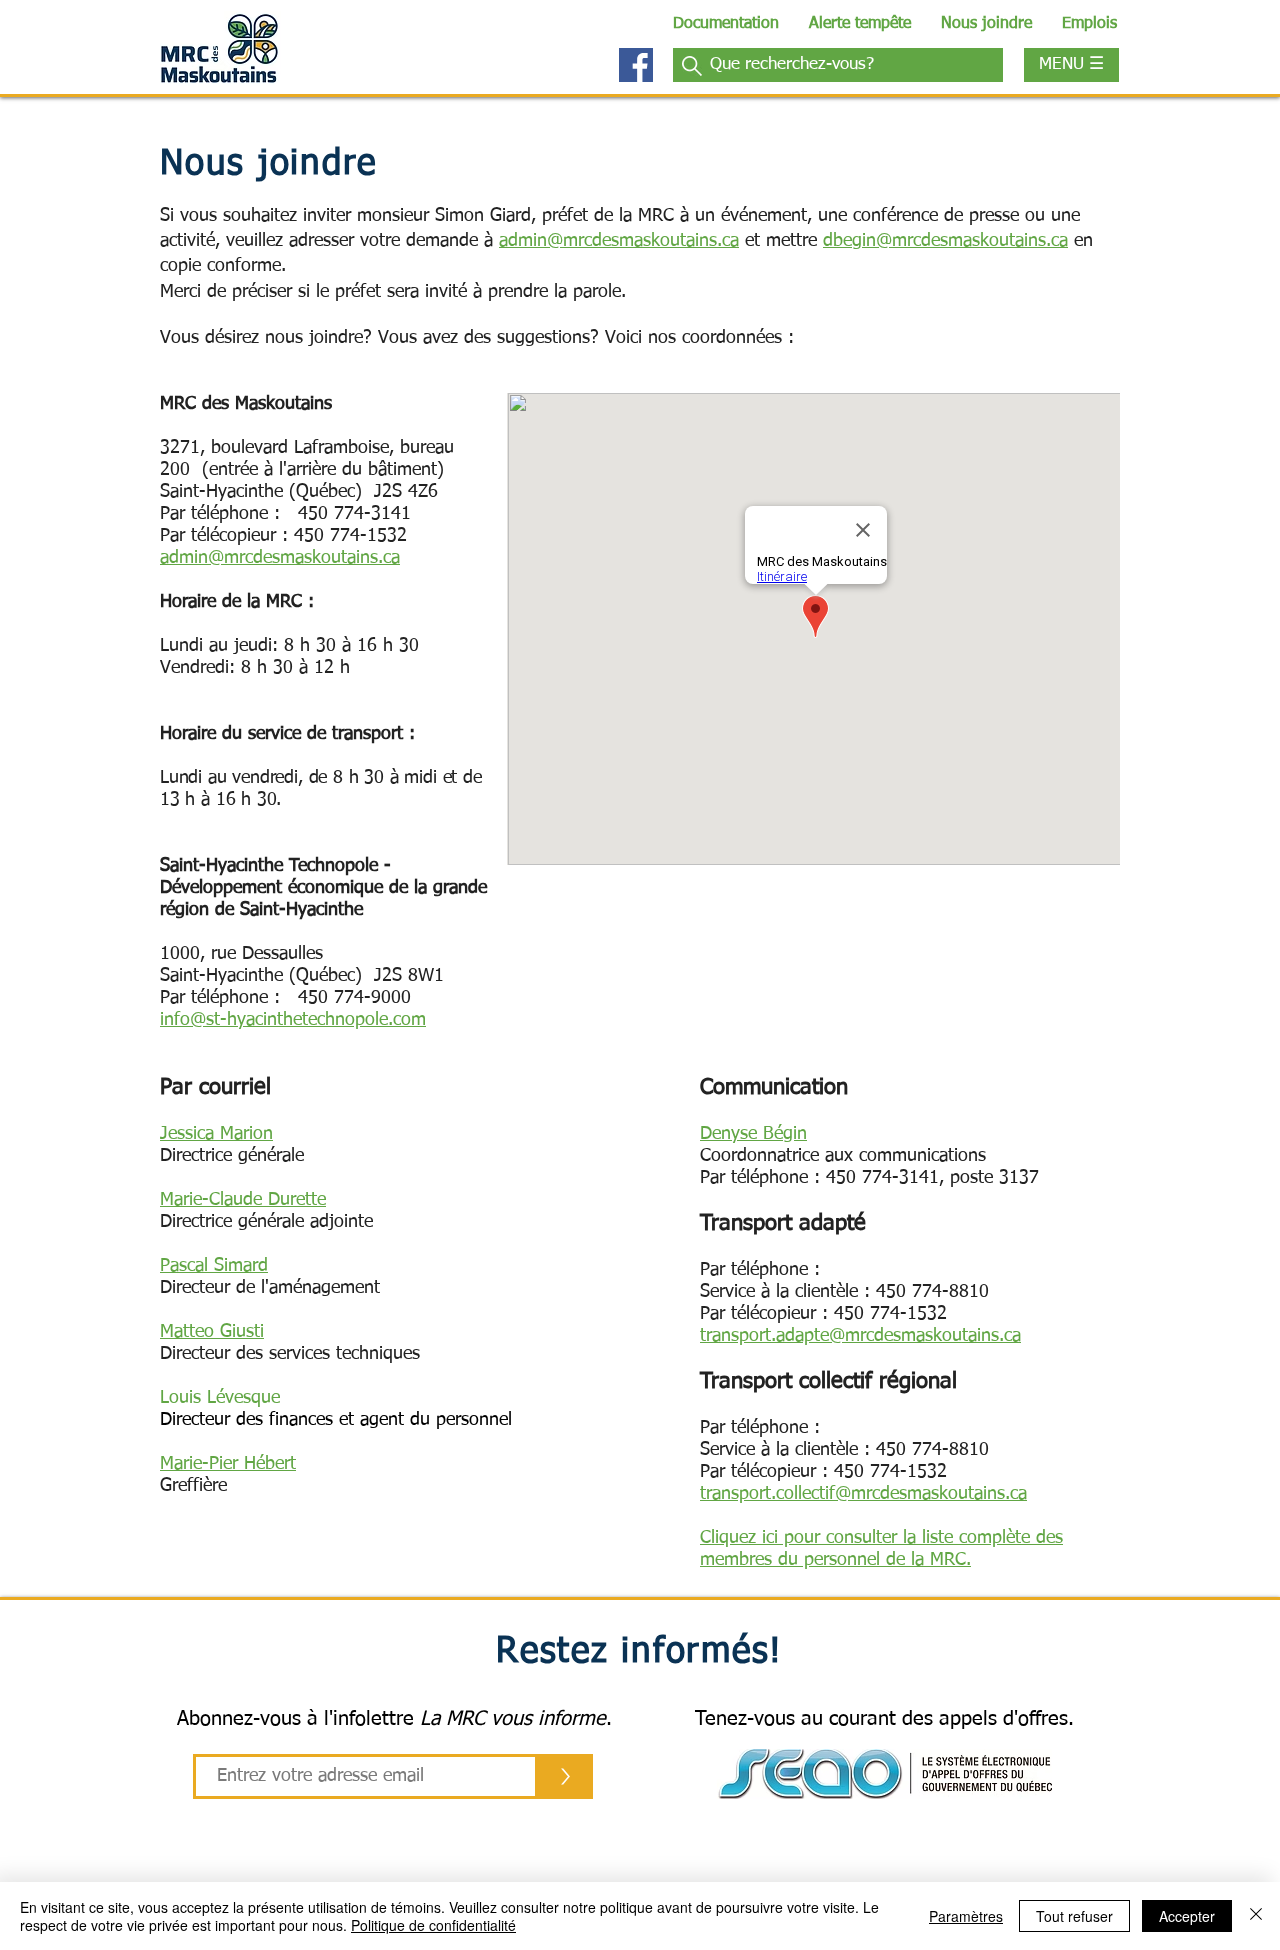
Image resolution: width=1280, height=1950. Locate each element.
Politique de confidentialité (433, 1925)
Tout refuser (1074, 1916)
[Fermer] (1256, 1916)
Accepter (1187, 1916)
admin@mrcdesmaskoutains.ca (619, 241)
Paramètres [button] (966, 1916)
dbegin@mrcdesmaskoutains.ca (945, 241)
